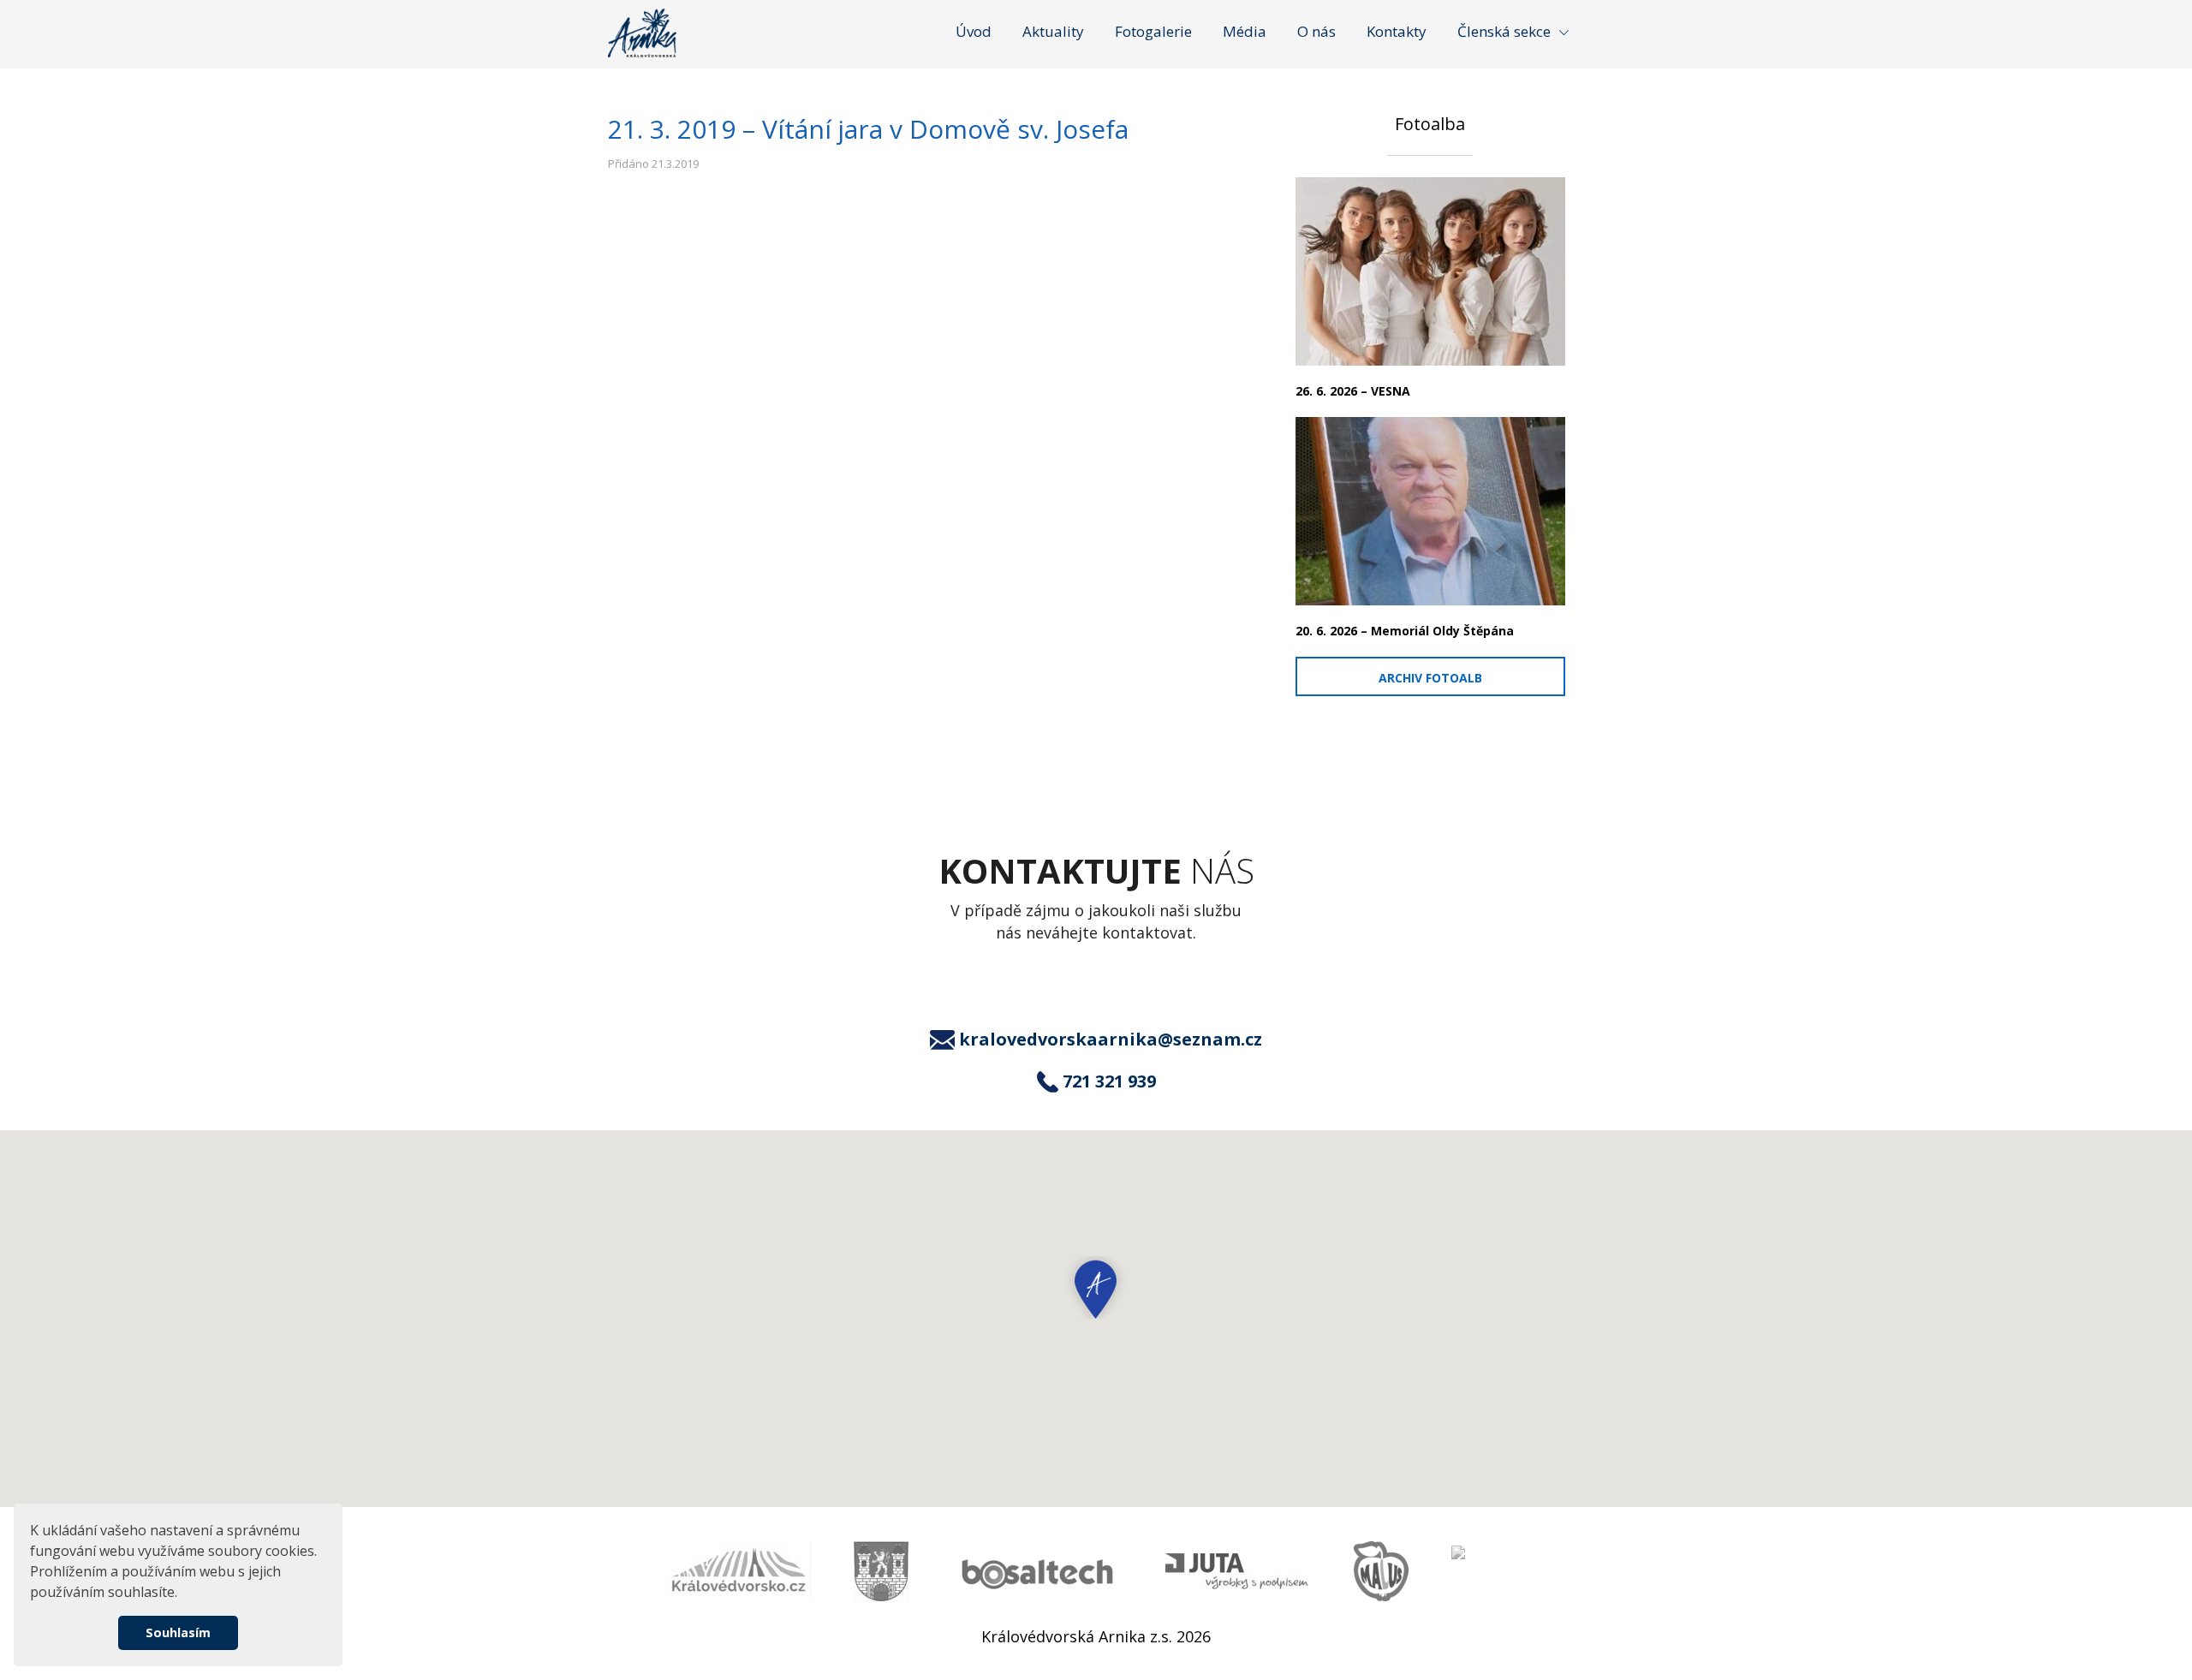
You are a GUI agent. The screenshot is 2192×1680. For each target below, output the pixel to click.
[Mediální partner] (738, 1571)
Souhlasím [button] (178, 1632)
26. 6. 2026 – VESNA (1353, 391)
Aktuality (1053, 31)
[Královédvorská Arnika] (642, 33)
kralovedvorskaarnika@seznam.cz (1111, 1040)
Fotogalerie (1153, 31)
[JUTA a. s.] (1238, 1572)
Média (1245, 31)
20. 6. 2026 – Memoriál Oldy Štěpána (1405, 631)
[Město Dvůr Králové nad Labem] (881, 1571)
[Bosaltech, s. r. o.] (1037, 1572)
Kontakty (1397, 31)
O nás (1316, 31)
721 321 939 (1109, 1081)
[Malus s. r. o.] (1381, 1571)
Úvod (974, 31)
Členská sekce (1504, 31)
